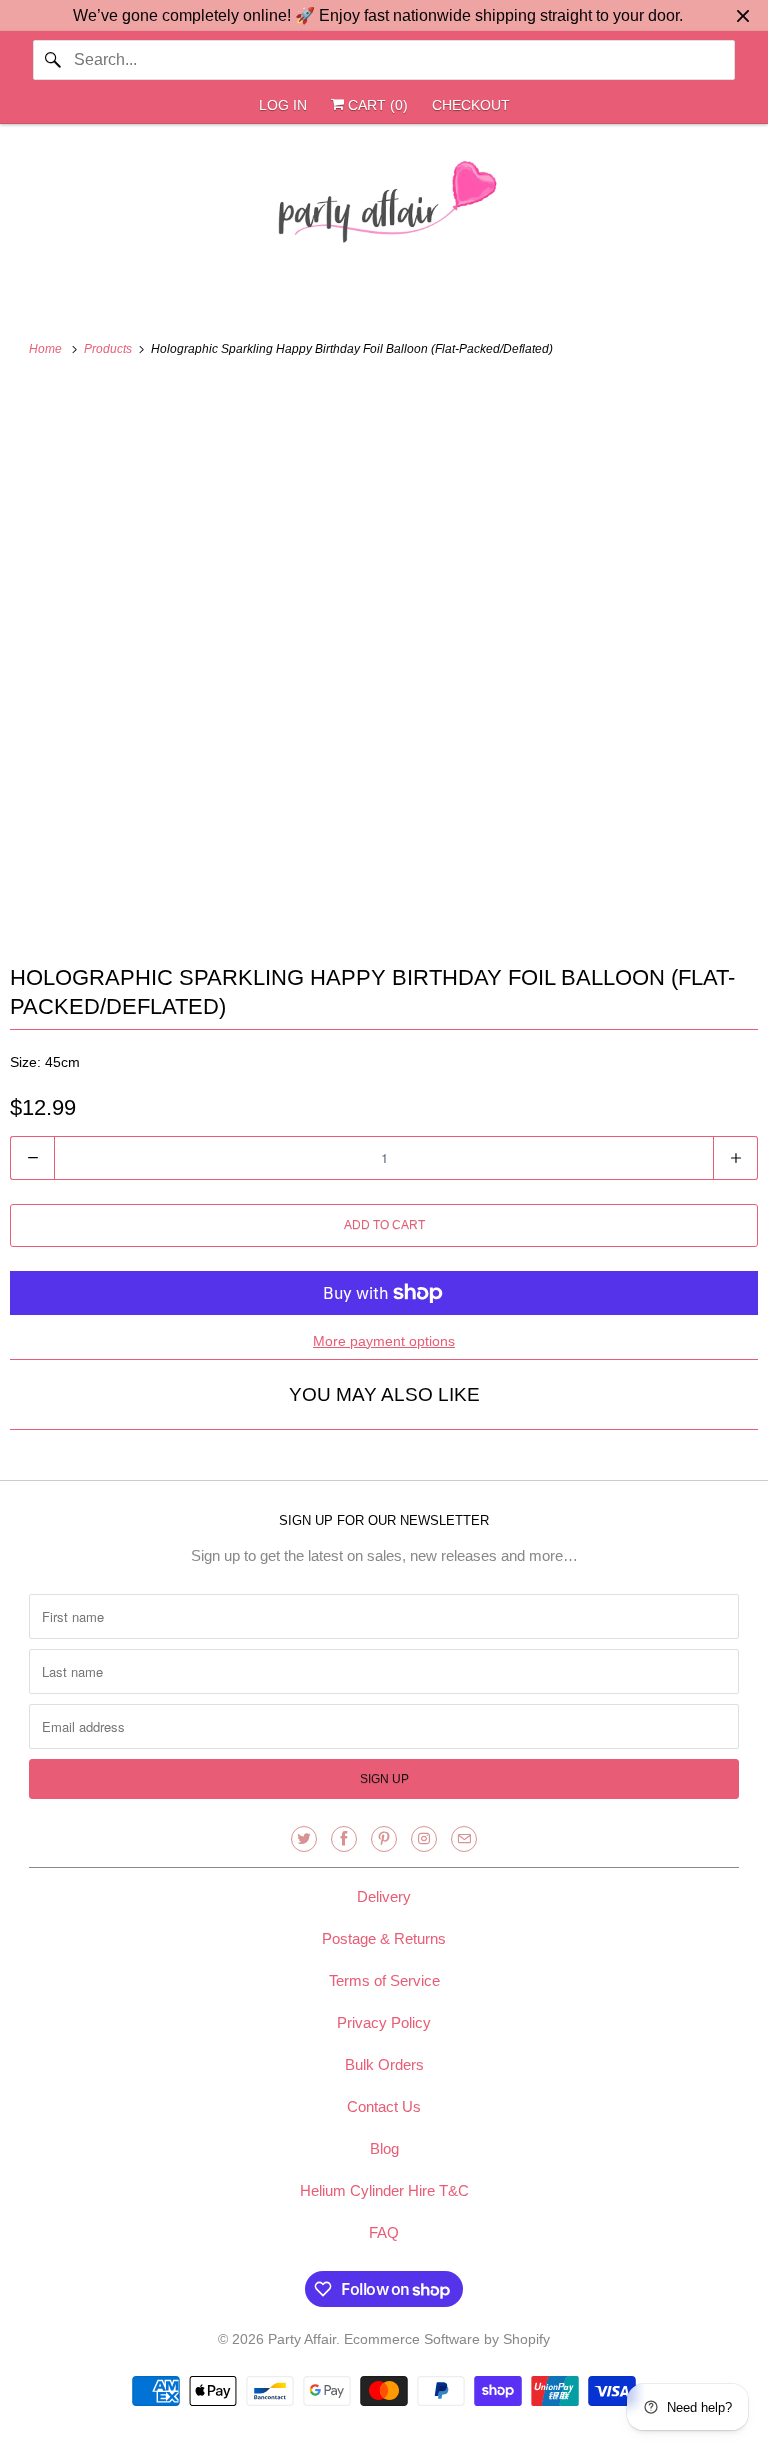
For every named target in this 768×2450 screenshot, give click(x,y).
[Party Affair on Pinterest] (384, 1839)
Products (109, 349)
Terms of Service (384, 1980)
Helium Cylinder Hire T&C (384, 2190)
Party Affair (302, 2339)
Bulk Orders (384, 2064)
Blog (384, 2148)
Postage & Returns (384, 1938)
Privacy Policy (384, 2022)
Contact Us (384, 2106)
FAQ (384, 2232)
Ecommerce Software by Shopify (447, 2339)
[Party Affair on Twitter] (304, 1839)
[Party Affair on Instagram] (424, 1839)
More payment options (384, 1341)
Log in (283, 105)
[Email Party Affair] (464, 1839)
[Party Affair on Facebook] (344, 1839)
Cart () (376, 105)
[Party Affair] (384, 207)
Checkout (471, 105)
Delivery (384, 1896)
